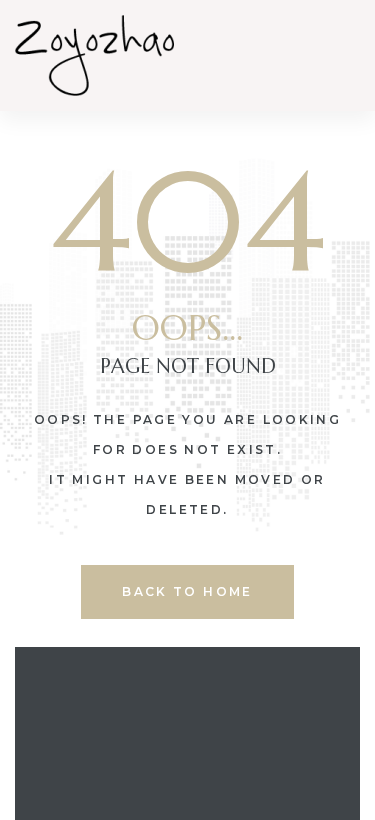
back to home (187, 591)
